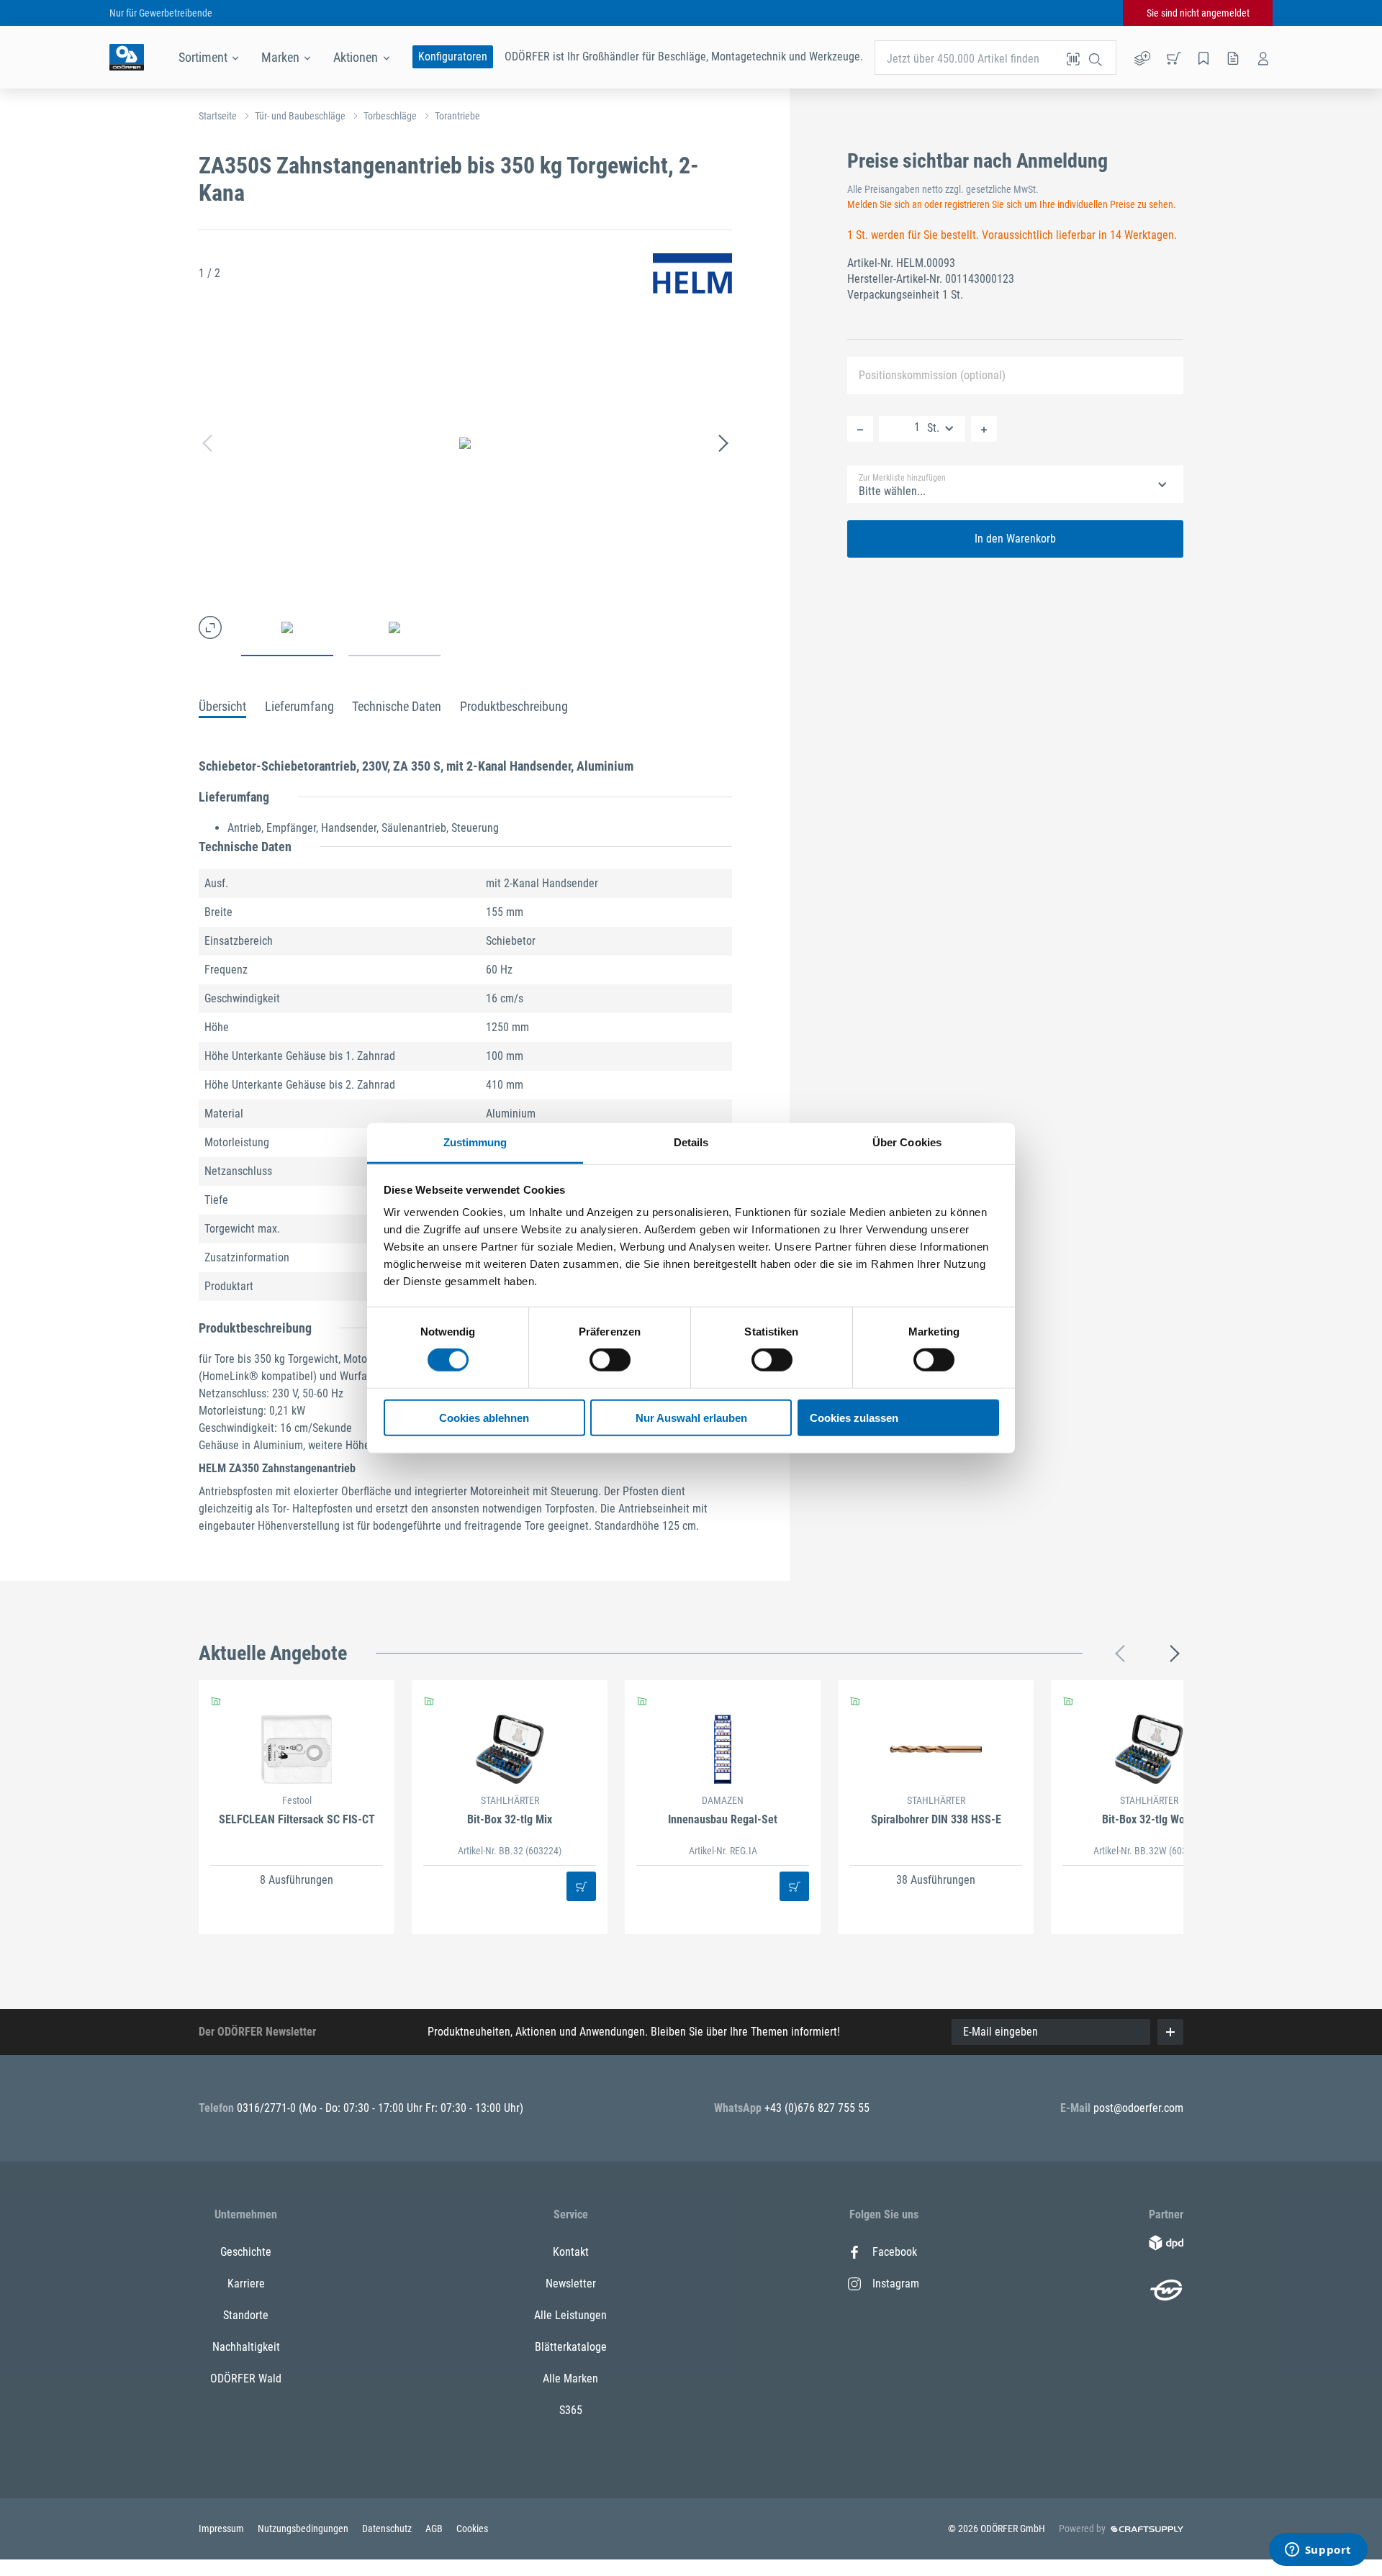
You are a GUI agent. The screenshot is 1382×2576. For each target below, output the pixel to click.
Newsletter (571, 2284)
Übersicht (222, 706)
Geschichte (246, 2252)
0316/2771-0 (268, 2108)
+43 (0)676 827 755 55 (817, 2108)
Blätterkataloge (571, 2347)
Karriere (246, 2284)
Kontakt (571, 2252)
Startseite (218, 116)
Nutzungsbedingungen (304, 2529)
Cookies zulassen (854, 1418)
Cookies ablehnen (484, 1418)
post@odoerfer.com (1138, 2108)
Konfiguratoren (453, 56)
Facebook (895, 2252)
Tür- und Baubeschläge (300, 116)
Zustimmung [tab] (475, 1142)
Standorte (246, 2315)
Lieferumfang (299, 706)
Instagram (896, 2284)
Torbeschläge (390, 116)
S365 (571, 2410)
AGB (435, 2529)
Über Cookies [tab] (907, 1142)
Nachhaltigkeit (246, 2347)
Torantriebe (457, 116)
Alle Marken (570, 2378)
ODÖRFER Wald (246, 2378)
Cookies (472, 2529)
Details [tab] (691, 1142)
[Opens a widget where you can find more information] (1318, 2551)
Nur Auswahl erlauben (691, 1418)
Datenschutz (388, 2529)
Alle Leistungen (570, 2315)
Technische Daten (397, 706)
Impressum (222, 2529)
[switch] (610, 1360)
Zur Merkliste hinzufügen (902, 478)
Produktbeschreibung (514, 706)
